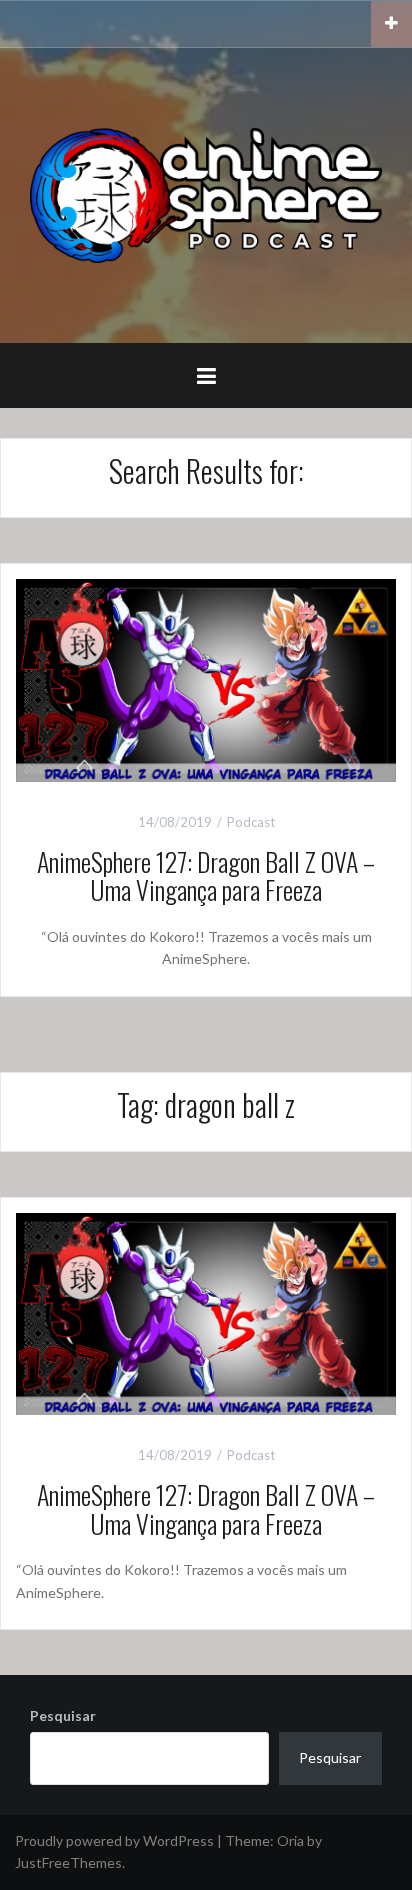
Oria (290, 1840)
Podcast (251, 822)
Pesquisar (63, 1715)
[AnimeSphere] (206, 193)
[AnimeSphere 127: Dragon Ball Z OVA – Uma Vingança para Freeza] (206, 678)
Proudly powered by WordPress (114, 1840)
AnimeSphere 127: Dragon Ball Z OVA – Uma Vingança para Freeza (206, 876)
